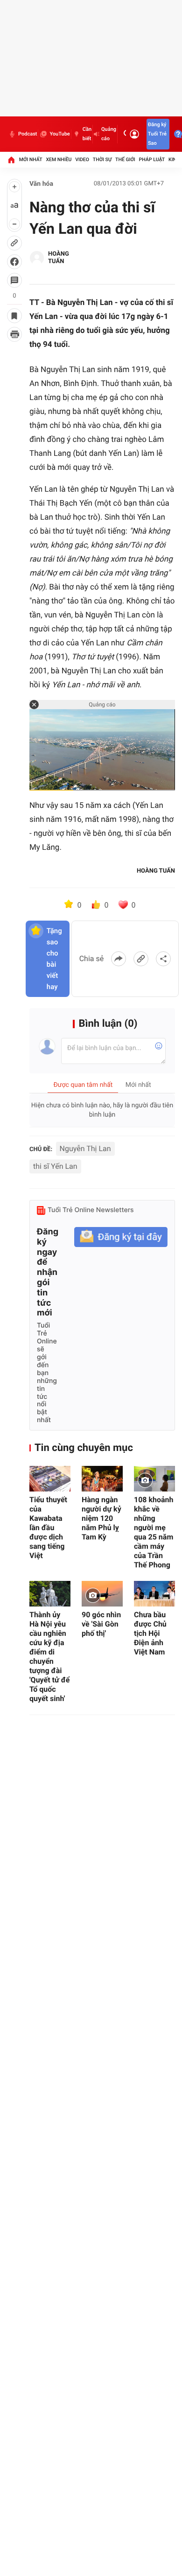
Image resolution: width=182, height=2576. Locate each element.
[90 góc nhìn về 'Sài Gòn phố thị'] (102, 1594)
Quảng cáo (109, 134)
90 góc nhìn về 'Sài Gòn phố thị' (101, 1624)
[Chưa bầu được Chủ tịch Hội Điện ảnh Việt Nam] (154, 1594)
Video (82, 159)
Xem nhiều (59, 159)
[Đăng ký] (121, 1237)
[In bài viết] (14, 334)
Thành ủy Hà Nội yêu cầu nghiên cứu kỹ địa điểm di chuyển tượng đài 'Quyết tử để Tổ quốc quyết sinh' (49, 1657)
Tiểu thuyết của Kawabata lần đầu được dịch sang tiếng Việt (48, 1528)
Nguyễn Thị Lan (85, 1149)
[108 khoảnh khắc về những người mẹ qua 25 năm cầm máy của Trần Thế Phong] (154, 1479)
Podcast (28, 134)
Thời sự (102, 159)
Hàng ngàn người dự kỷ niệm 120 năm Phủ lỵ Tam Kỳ (101, 1518)
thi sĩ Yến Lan (55, 1166)
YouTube (59, 134)
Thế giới (125, 159)
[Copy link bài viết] (141, 959)
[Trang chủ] (11, 160)
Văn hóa (41, 184)
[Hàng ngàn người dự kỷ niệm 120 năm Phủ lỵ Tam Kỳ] (102, 1479)
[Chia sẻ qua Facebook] (119, 959)
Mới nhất (31, 159)
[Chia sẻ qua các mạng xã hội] (163, 959)
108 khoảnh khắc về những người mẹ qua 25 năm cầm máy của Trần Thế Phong (154, 1532)
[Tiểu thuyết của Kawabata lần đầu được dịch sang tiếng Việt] (50, 1479)
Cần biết (87, 134)
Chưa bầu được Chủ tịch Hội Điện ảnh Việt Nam (150, 1633)
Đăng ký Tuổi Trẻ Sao (157, 134)
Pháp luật (152, 159)
